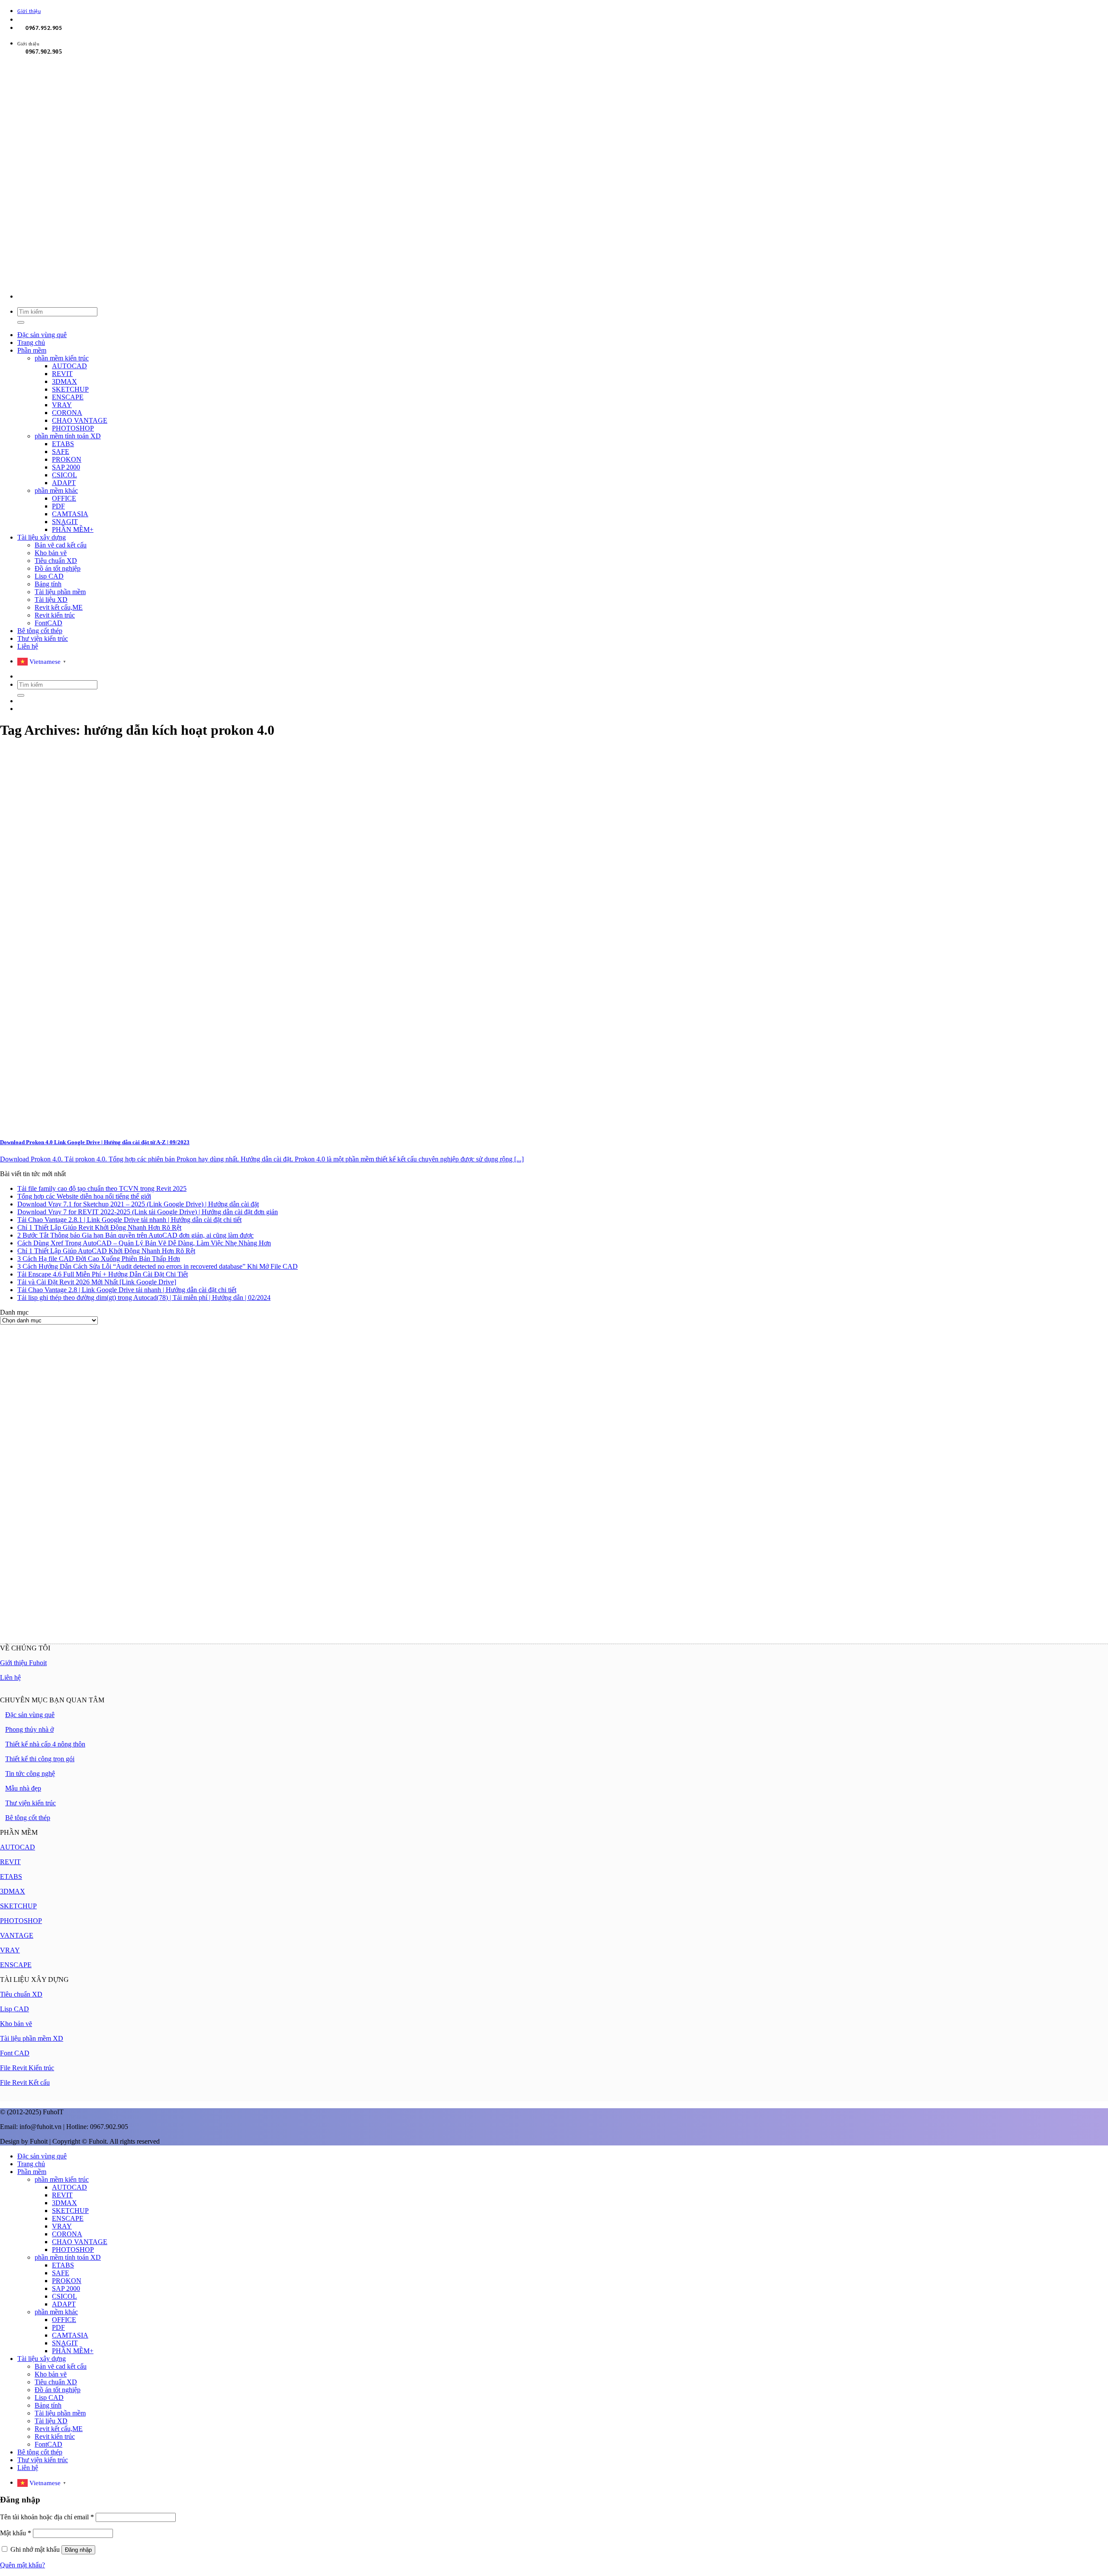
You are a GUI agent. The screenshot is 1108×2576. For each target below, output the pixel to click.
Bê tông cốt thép (40, 631)
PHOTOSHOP (73, 428)
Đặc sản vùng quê (42, 335)
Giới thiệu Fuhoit (23, 1663)
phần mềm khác (56, 490)
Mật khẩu (16, 2533)
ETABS (63, 444)
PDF (58, 506)
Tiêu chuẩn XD (56, 561)
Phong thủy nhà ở (29, 1729)
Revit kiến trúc (55, 615)
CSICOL (64, 475)
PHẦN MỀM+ (73, 529)
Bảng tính (48, 584)
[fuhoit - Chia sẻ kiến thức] (222, 281)
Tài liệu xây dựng (42, 537)
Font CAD (15, 2053)
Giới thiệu (29, 12)
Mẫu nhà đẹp (23, 1788)
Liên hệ (28, 646)
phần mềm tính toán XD (68, 436)
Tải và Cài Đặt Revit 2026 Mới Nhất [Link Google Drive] (97, 1282)
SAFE (61, 452)
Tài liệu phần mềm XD (32, 2038)
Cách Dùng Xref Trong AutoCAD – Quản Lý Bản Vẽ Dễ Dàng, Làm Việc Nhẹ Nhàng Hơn (144, 1243)
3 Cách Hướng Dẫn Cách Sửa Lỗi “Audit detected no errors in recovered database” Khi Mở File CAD (158, 1266)
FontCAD (48, 623)
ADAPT (64, 483)
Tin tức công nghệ (30, 1774)
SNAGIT (65, 522)
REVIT (62, 374)
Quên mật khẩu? (23, 2565)
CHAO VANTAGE (80, 420)
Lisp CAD (49, 576)
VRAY (62, 405)
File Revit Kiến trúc (27, 2068)
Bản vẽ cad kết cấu (61, 545)
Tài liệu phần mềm (60, 592)
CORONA (67, 413)
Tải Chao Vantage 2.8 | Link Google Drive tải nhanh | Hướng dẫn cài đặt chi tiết (127, 1290)
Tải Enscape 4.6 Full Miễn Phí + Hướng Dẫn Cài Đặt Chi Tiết (103, 1274)
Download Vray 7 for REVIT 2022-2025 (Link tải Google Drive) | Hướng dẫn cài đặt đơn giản (148, 1212)
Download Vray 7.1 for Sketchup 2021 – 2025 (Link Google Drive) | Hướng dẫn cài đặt (138, 1204)
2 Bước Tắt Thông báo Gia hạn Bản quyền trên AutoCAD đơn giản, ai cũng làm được (135, 1235)
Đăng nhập (78, 2550)
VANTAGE (17, 1935)
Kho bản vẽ (51, 553)
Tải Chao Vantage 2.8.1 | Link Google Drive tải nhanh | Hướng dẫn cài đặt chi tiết (129, 1220)
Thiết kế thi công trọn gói (40, 1759)
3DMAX (64, 381)
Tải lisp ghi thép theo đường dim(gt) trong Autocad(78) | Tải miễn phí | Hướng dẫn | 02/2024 (144, 1298)
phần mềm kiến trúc (62, 358)
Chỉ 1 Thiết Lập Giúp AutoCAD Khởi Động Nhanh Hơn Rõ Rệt (106, 1251)
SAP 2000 (66, 467)
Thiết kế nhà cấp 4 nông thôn (45, 1744)
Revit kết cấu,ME (59, 607)
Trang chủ (31, 343)
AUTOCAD (69, 366)
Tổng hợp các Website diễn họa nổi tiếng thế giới (84, 1196)
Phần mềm (32, 350)
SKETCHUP (70, 389)
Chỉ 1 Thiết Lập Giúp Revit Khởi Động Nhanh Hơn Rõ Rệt (99, 1227)
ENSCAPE (68, 397)
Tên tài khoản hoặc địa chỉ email (47, 2517)
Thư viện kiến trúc (43, 638)
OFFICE (64, 498)
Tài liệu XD (51, 600)
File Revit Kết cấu (25, 2082)
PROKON (67, 459)
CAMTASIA (70, 514)
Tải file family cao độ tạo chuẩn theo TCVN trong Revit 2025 (102, 1188)
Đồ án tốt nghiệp (58, 568)
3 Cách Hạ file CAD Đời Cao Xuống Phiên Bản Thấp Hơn (99, 1259)
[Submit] (21, 322)
